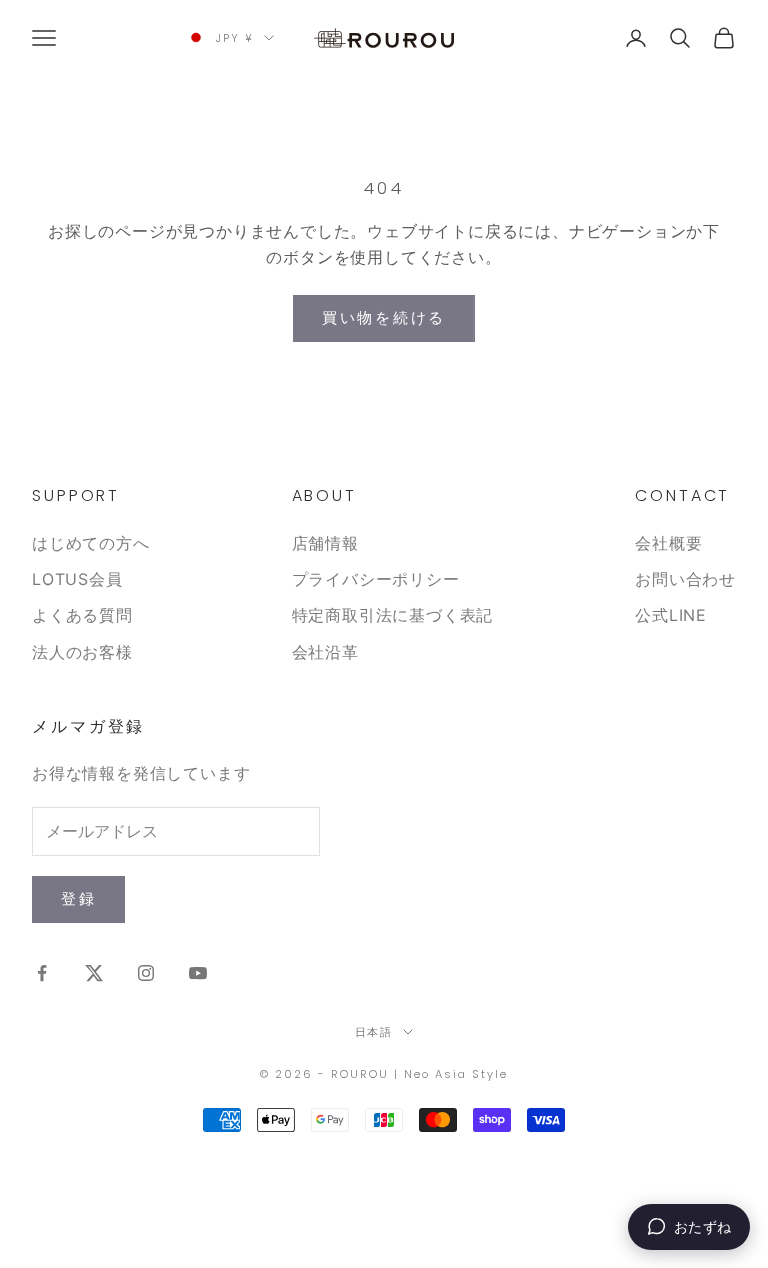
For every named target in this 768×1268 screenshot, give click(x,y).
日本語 (374, 1032)
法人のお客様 (82, 652)
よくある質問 (82, 615)
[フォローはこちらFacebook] (42, 973)
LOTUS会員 (77, 579)
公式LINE (671, 615)
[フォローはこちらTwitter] (94, 973)
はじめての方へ (91, 543)
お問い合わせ (685, 579)
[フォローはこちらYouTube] (198, 973)
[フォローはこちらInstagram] (146, 973)
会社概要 (668, 543)
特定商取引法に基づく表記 (393, 615)
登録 (78, 898)
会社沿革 (325, 652)
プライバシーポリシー (376, 579)
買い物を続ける (384, 317)
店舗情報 (325, 543)
